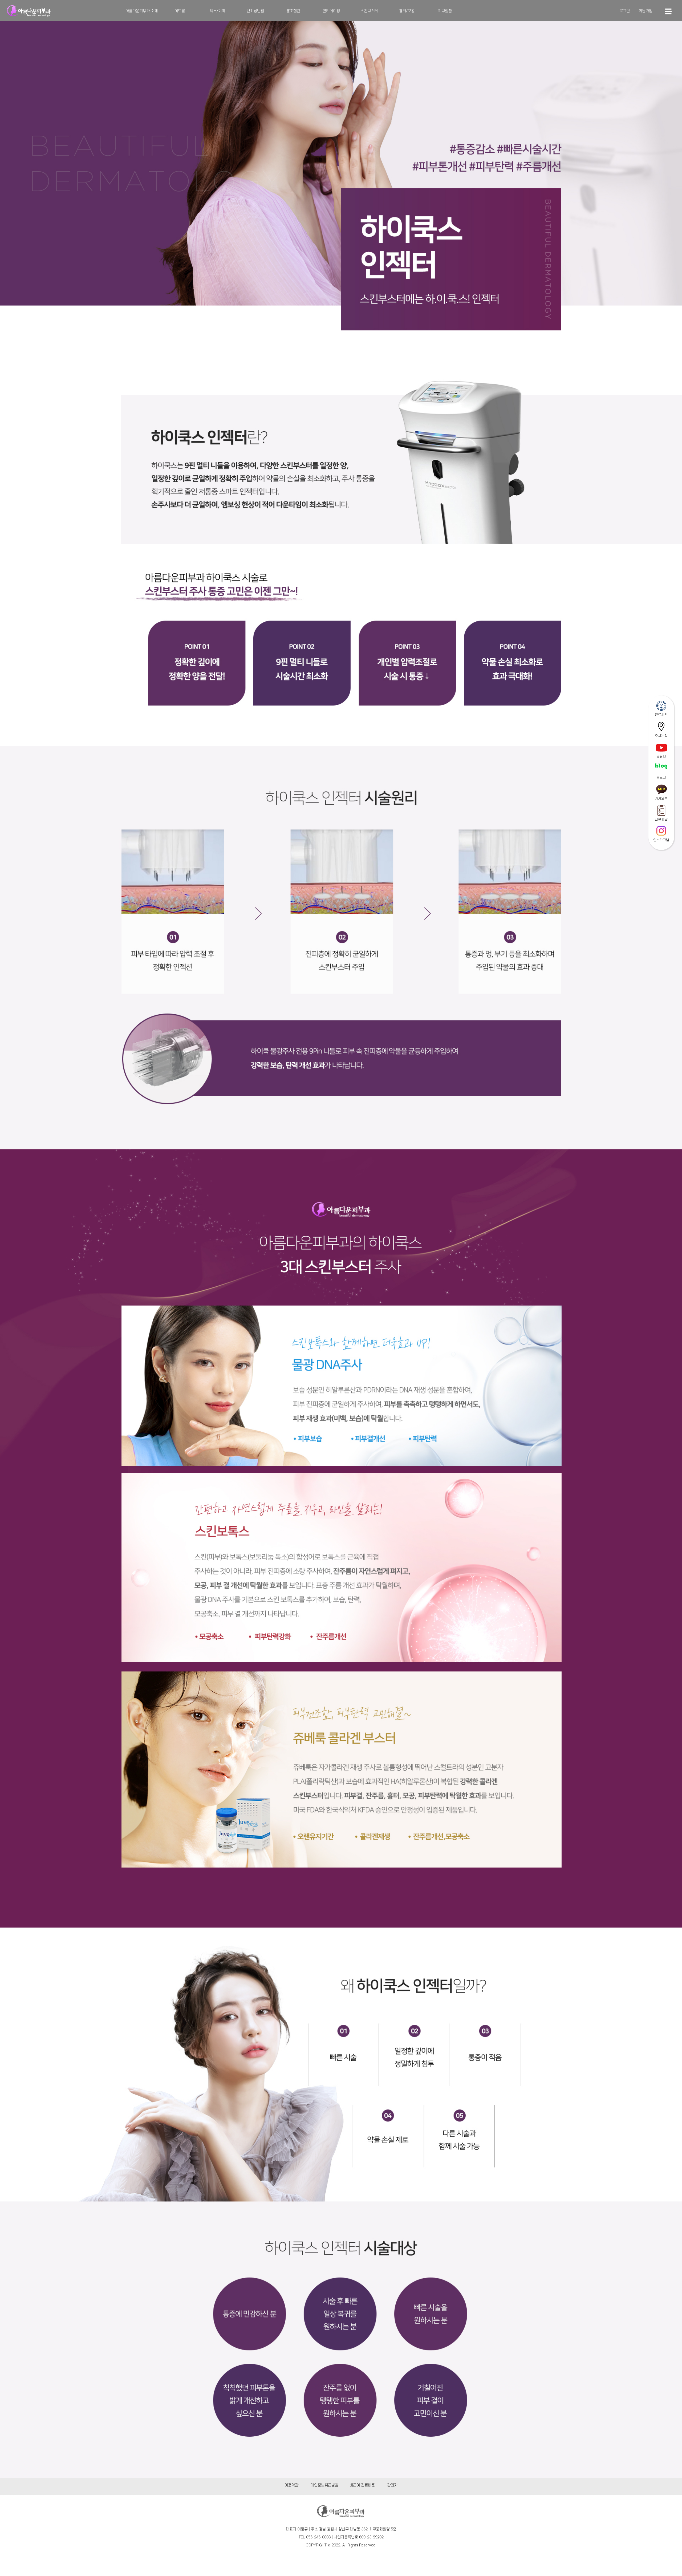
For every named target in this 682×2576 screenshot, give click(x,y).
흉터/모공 (407, 11)
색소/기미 (217, 11)
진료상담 (661, 819)
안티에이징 (331, 11)
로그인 (625, 11)
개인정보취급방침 (324, 2485)
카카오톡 (661, 799)
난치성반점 (255, 11)
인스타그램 (661, 840)
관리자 (392, 2485)
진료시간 (661, 715)
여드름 (180, 11)
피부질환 (445, 11)
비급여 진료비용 (362, 2485)
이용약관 (291, 2485)
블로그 (661, 777)
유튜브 (661, 757)
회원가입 (646, 11)
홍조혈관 (293, 11)
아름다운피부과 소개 (142, 11)
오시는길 (661, 736)
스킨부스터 (369, 11)
